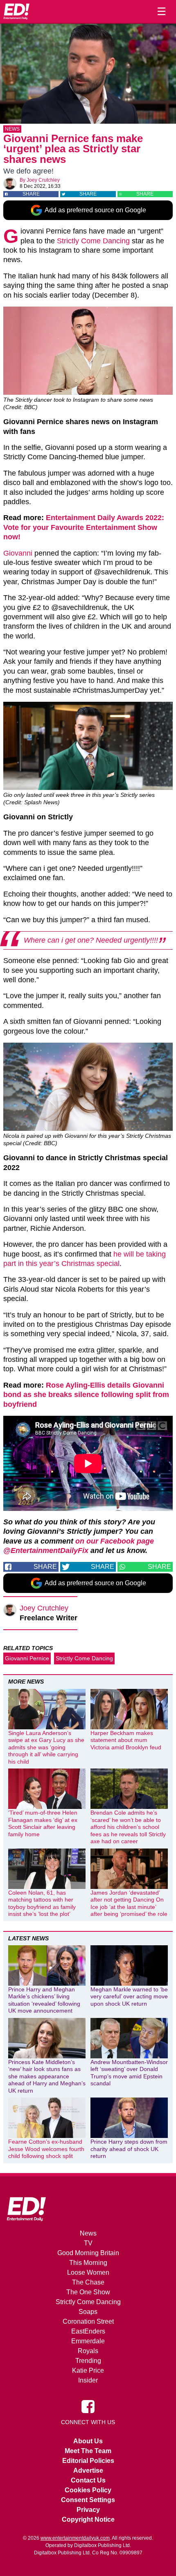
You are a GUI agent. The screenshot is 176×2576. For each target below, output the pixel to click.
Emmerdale (88, 2341)
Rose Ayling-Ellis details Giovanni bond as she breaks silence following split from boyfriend (86, 1395)
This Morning (88, 2263)
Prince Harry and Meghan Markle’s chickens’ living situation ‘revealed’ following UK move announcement (44, 2000)
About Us (88, 2441)
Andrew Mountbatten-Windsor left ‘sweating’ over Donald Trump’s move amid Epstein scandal (129, 2073)
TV (88, 2243)
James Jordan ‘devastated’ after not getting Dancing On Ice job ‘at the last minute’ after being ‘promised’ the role (129, 1903)
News (12, 129)
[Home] (16, 11)
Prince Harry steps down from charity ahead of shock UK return (129, 2149)
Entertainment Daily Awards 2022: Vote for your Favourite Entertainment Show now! (84, 527)
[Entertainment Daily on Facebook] (88, 2406)
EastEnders (88, 2331)
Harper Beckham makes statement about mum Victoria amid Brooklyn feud (126, 1740)
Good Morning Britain (88, 2253)
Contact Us (88, 2480)
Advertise (88, 2470)
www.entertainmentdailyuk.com (75, 2538)
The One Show (88, 2292)
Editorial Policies (88, 2461)
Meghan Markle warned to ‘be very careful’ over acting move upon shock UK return (129, 1997)
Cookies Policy (88, 2490)
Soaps (88, 2312)
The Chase (88, 2282)
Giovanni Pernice (27, 1658)
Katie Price (88, 2370)
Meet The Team (88, 2451)
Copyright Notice (88, 2519)
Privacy (88, 2510)
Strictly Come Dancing (93, 241)
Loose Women (88, 2272)
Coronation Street (88, 2321)
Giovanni (18, 553)
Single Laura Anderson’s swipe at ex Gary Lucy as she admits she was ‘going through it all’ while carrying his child (46, 1747)
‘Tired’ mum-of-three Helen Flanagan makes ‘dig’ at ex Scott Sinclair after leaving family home (43, 1823)
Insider (88, 2380)
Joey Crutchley (43, 180)
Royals (88, 2351)
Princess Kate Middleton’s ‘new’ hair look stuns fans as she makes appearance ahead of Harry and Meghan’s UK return (47, 2076)
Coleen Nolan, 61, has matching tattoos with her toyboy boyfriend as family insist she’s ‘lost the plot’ (42, 1903)
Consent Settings (88, 2500)
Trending (88, 2361)
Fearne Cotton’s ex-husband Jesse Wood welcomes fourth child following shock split (46, 2149)
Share (31, 194)
